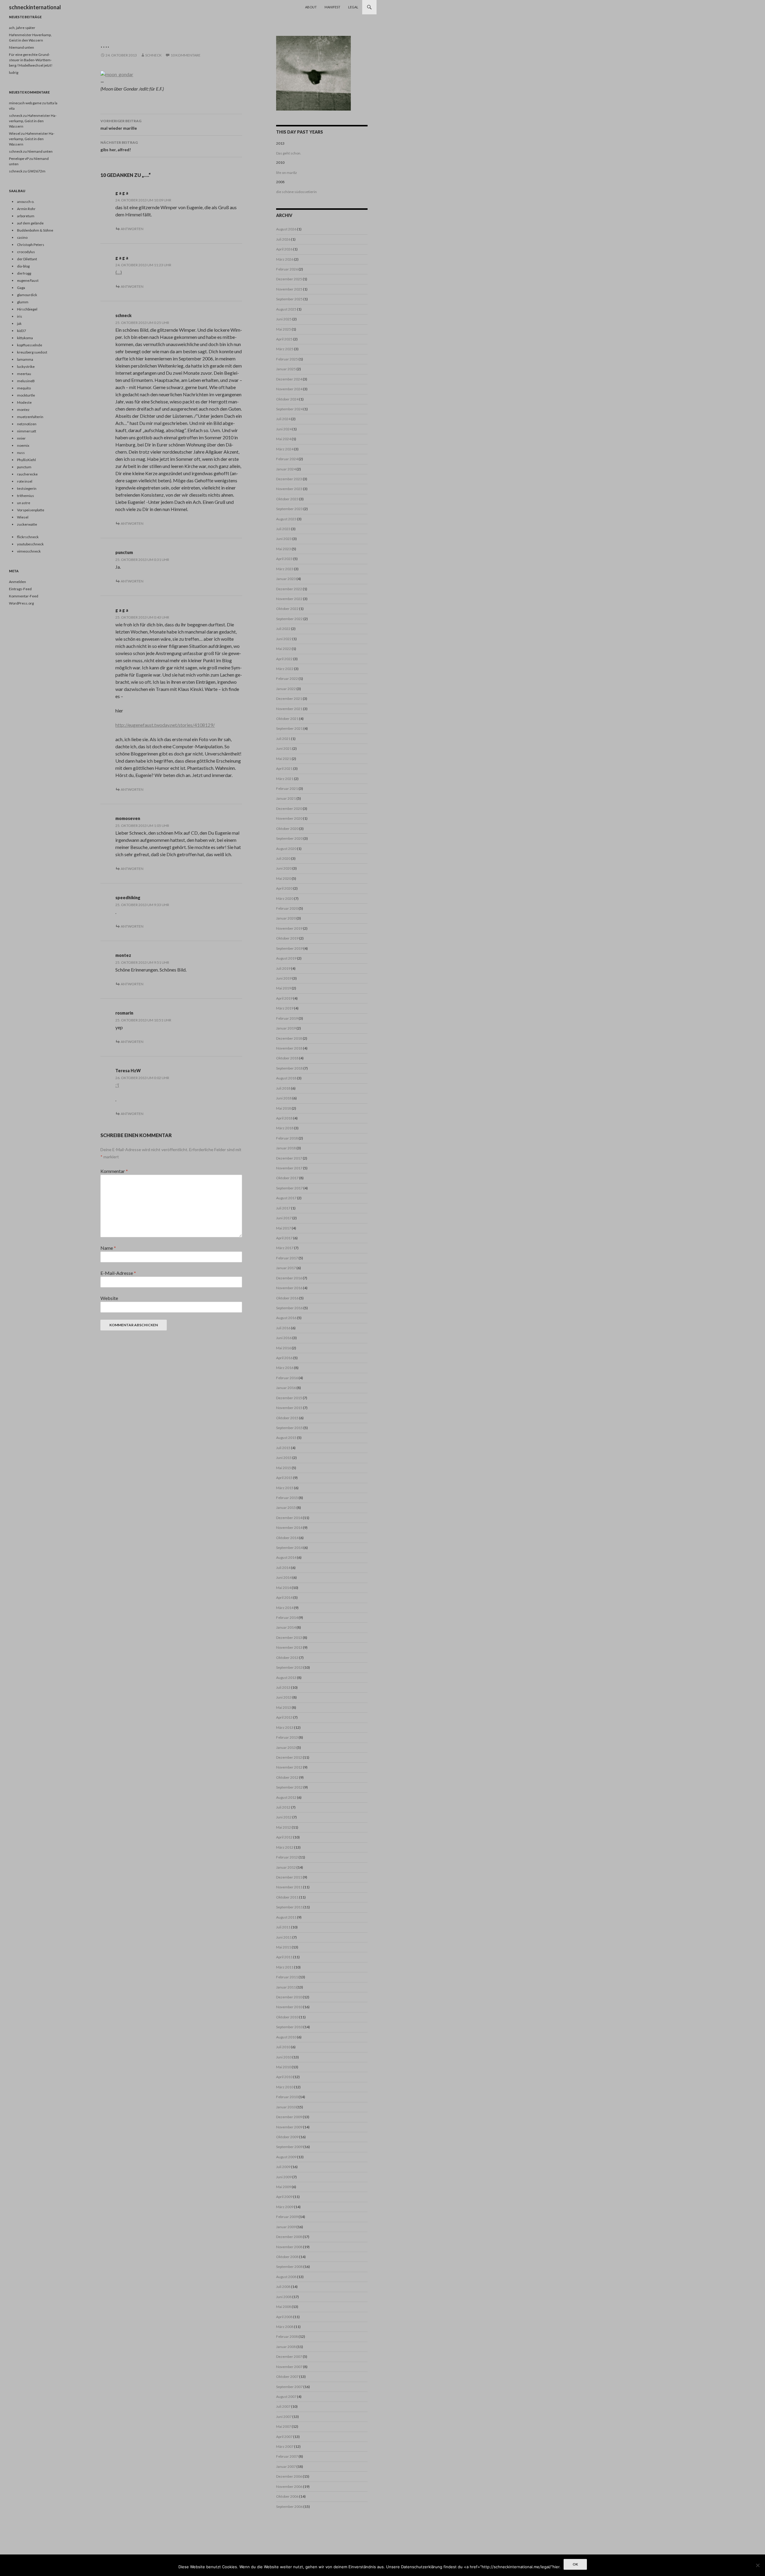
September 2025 (289, 299)
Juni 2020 (284, 868)
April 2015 (284, 1478)
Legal (353, 7)
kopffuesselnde (30, 345)
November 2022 (289, 599)
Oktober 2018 (287, 1058)
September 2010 (289, 2027)
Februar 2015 (287, 1498)
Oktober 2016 (287, 1298)
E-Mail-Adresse (118, 1273)
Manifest (332, 7)
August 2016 (286, 1318)
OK (575, 2564)
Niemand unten (22, 47)
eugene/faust (28, 280)
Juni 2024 (284, 429)
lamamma (25, 359)
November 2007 (289, 2367)
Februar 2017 (287, 1258)
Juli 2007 (283, 2406)
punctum (124, 552)
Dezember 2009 (289, 2117)
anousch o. (26, 202)
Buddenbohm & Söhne (35, 230)
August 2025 (286, 309)
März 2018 (285, 1128)
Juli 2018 (283, 1088)
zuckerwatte (27, 524)
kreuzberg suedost (32, 352)
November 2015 (289, 1408)
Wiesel (15, 133)
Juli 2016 (283, 1328)
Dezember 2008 (289, 2237)
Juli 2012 (283, 1807)
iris (20, 316)
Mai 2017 (284, 1228)
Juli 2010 (283, 2047)
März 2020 (285, 898)
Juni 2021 (284, 748)
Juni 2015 (284, 1458)
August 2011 (286, 1917)
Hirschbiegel (27, 309)
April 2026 (284, 249)
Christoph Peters (31, 245)
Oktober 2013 (287, 1658)
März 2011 (285, 1967)
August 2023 (286, 519)
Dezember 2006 (289, 2476)
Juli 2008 (283, 2287)
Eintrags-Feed (20, 589)
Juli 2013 (283, 1687)
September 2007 (289, 2387)
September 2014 (289, 1548)
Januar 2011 (286, 1987)
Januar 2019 (286, 1028)
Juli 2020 (283, 858)
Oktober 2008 (287, 2257)
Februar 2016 (287, 1378)
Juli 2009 (283, 2167)
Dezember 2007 (289, 2357)
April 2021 (284, 768)
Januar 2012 (286, 1867)
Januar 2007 (286, 2466)
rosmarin (124, 1013)
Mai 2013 (284, 1707)
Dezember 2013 (289, 1637)
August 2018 (286, 1078)
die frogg (24, 273)
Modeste (24, 402)
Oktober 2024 (287, 399)
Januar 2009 (286, 2227)
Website (109, 1298)
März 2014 (285, 1608)
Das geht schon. (289, 153)
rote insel (25, 481)
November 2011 (289, 1887)
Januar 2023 (286, 579)
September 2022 (289, 619)
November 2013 (289, 1647)
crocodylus (26, 252)
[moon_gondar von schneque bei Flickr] (117, 74)
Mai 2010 (284, 2067)
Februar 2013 (287, 1737)
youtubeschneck (30, 544)
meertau (24, 374)
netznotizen (27, 424)
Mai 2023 (284, 549)
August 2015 (286, 1438)
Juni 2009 (284, 2177)
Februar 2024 (287, 459)
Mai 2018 (284, 1108)
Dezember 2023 (289, 479)
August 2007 (286, 2397)
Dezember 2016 (289, 1278)
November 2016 (289, 1288)
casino (22, 237)
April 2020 (284, 888)
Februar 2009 (287, 2217)
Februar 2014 (287, 1617)
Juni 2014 (284, 1577)
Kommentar (114, 1171)
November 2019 (289, 928)
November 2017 (289, 1168)
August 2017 (286, 1198)
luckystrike (26, 367)
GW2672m (36, 171)
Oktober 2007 (287, 2377)
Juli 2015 (283, 1448)
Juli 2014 (283, 1568)
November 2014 (289, 1528)
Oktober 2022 (287, 609)
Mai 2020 (284, 878)
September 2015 (289, 1428)
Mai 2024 (284, 439)
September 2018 (289, 1068)
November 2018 (289, 1048)
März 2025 (285, 349)
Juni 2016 (284, 1338)
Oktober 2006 (287, 2496)
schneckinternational (35, 7)
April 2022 (284, 659)
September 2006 (289, 2507)
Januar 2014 (286, 1627)
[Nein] (758, 2565)
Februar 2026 (287, 269)
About (311, 7)
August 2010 (286, 2037)
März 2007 (285, 2446)
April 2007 (284, 2437)
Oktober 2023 (287, 499)
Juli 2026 (283, 239)
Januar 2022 (286, 689)
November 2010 (289, 2007)
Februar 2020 (287, 908)
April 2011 (284, 1957)
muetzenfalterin (30, 417)
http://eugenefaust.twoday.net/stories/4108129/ (165, 725)
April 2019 (284, 998)
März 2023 (285, 569)
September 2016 (289, 1308)
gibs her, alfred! (119, 146)
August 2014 (286, 1557)
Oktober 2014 (287, 1538)
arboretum (26, 216)
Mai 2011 (284, 1947)
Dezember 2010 (289, 1997)
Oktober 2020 (287, 829)
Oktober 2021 (287, 719)
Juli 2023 (283, 529)
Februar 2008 (287, 2336)
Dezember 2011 (289, 1877)
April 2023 (284, 559)
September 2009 (289, 2147)
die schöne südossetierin (296, 192)
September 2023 (289, 509)
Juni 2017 (284, 1218)
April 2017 (284, 1238)
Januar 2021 (286, 798)
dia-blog (23, 266)
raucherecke (27, 474)
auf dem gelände (30, 223)
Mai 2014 (284, 1588)
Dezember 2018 (289, 1038)
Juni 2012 (284, 1817)
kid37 (22, 331)
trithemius (26, 496)
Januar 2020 (286, 918)
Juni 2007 (284, 2417)
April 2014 (284, 1597)
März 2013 (285, 1727)
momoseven (128, 818)
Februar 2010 (287, 2097)
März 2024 (285, 449)
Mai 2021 (284, 759)
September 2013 (289, 1667)
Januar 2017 (286, 1268)
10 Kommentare (186, 55)
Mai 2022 (284, 649)
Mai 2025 (284, 329)
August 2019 (286, 958)
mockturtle (26, 395)
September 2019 (289, 948)
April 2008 (284, 2317)
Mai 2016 (284, 1348)
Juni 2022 (284, 639)
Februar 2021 (287, 788)
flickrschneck (28, 537)
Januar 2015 (286, 1507)
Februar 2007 (287, 2456)
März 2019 (285, 1008)
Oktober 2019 (287, 938)
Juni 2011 (284, 1937)
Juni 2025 (284, 319)
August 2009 (286, 2157)
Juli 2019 (283, 968)
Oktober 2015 (287, 1418)
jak (19, 323)
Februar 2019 (287, 1018)
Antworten (132, 229)
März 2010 (285, 2087)
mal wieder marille (121, 125)
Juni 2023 (284, 539)
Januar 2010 (286, 2107)
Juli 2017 (283, 1208)
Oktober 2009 (287, 2137)
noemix (23, 445)
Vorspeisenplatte (31, 510)
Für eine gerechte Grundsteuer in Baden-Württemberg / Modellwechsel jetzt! (31, 60)
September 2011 (289, 1907)
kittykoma (25, 338)
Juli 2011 (283, 1927)
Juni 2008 (284, 2297)
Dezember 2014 (289, 1518)
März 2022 (285, 669)
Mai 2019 (284, 988)
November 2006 (289, 2486)
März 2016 (285, 1368)
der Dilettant (27, 259)
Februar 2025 (287, 359)
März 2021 (285, 779)
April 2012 (284, 1837)
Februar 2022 (287, 679)
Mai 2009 (284, 2187)
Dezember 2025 (289, 279)
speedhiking (128, 898)
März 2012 (285, 1847)
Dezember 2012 (289, 1757)
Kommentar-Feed (24, 596)
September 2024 (289, 409)
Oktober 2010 (287, 2017)
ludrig (14, 72)
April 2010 (284, 2077)
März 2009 (285, 2207)
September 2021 (289, 728)
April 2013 (284, 1717)
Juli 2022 (283, 629)
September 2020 (289, 838)
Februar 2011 (287, 1977)
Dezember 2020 (289, 809)
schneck (153, 55)
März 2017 (285, 1248)
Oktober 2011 (287, 1897)
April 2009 (284, 2197)
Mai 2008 (284, 2307)
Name (108, 1248)
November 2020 (289, 818)
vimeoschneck (29, 551)
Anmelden (17, 582)
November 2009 (289, 2127)
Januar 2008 (286, 2347)
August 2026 (286, 229)
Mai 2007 (284, 2426)
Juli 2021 (283, 739)
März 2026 (285, 259)
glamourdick (27, 295)
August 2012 (286, 1797)
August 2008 (286, 2277)
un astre (24, 503)
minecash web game (25, 103)
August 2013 (286, 1678)
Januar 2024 (286, 469)
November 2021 (289, 709)
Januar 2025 (286, 369)
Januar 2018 (286, 1148)
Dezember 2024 (289, 379)
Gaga (21, 288)
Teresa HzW (128, 1071)
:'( (117, 1085)
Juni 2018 (284, 1098)
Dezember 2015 (289, 1398)
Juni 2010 (284, 2057)
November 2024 (289, 389)
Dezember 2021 (289, 699)
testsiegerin (27, 488)
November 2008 (289, 2247)
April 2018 (284, 1118)
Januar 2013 (286, 1747)
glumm (23, 302)
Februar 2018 (287, 1138)
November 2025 (289, 289)
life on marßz (287, 173)
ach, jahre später (22, 28)
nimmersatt (27, 431)
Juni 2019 (284, 978)
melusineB (26, 381)
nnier (21, 438)
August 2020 (286, 849)
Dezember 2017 (289, 1158)
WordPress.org (21, 603)
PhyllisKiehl (26, 460)
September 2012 (289, 1787)
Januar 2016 (286, 1388)
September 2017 (289, 1188)
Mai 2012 (284, 1827)
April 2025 (284, 339)
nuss (21, 453)
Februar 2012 (287, 1857)
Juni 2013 (284, 1697)
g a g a (122, 193)
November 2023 (289, 489)
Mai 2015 (284, 1468)
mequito (24, 388)
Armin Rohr (26, 209)
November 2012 (289, 1767)
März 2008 (285, 2327)
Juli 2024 (283, 419)
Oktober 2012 (287, 1777)
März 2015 (285, 1488)
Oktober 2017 (287, 1178)
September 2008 (289, 2267)
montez (123, 955)
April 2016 (284, 1358)
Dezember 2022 (289, 589)
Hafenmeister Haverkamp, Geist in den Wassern (33, 121)
